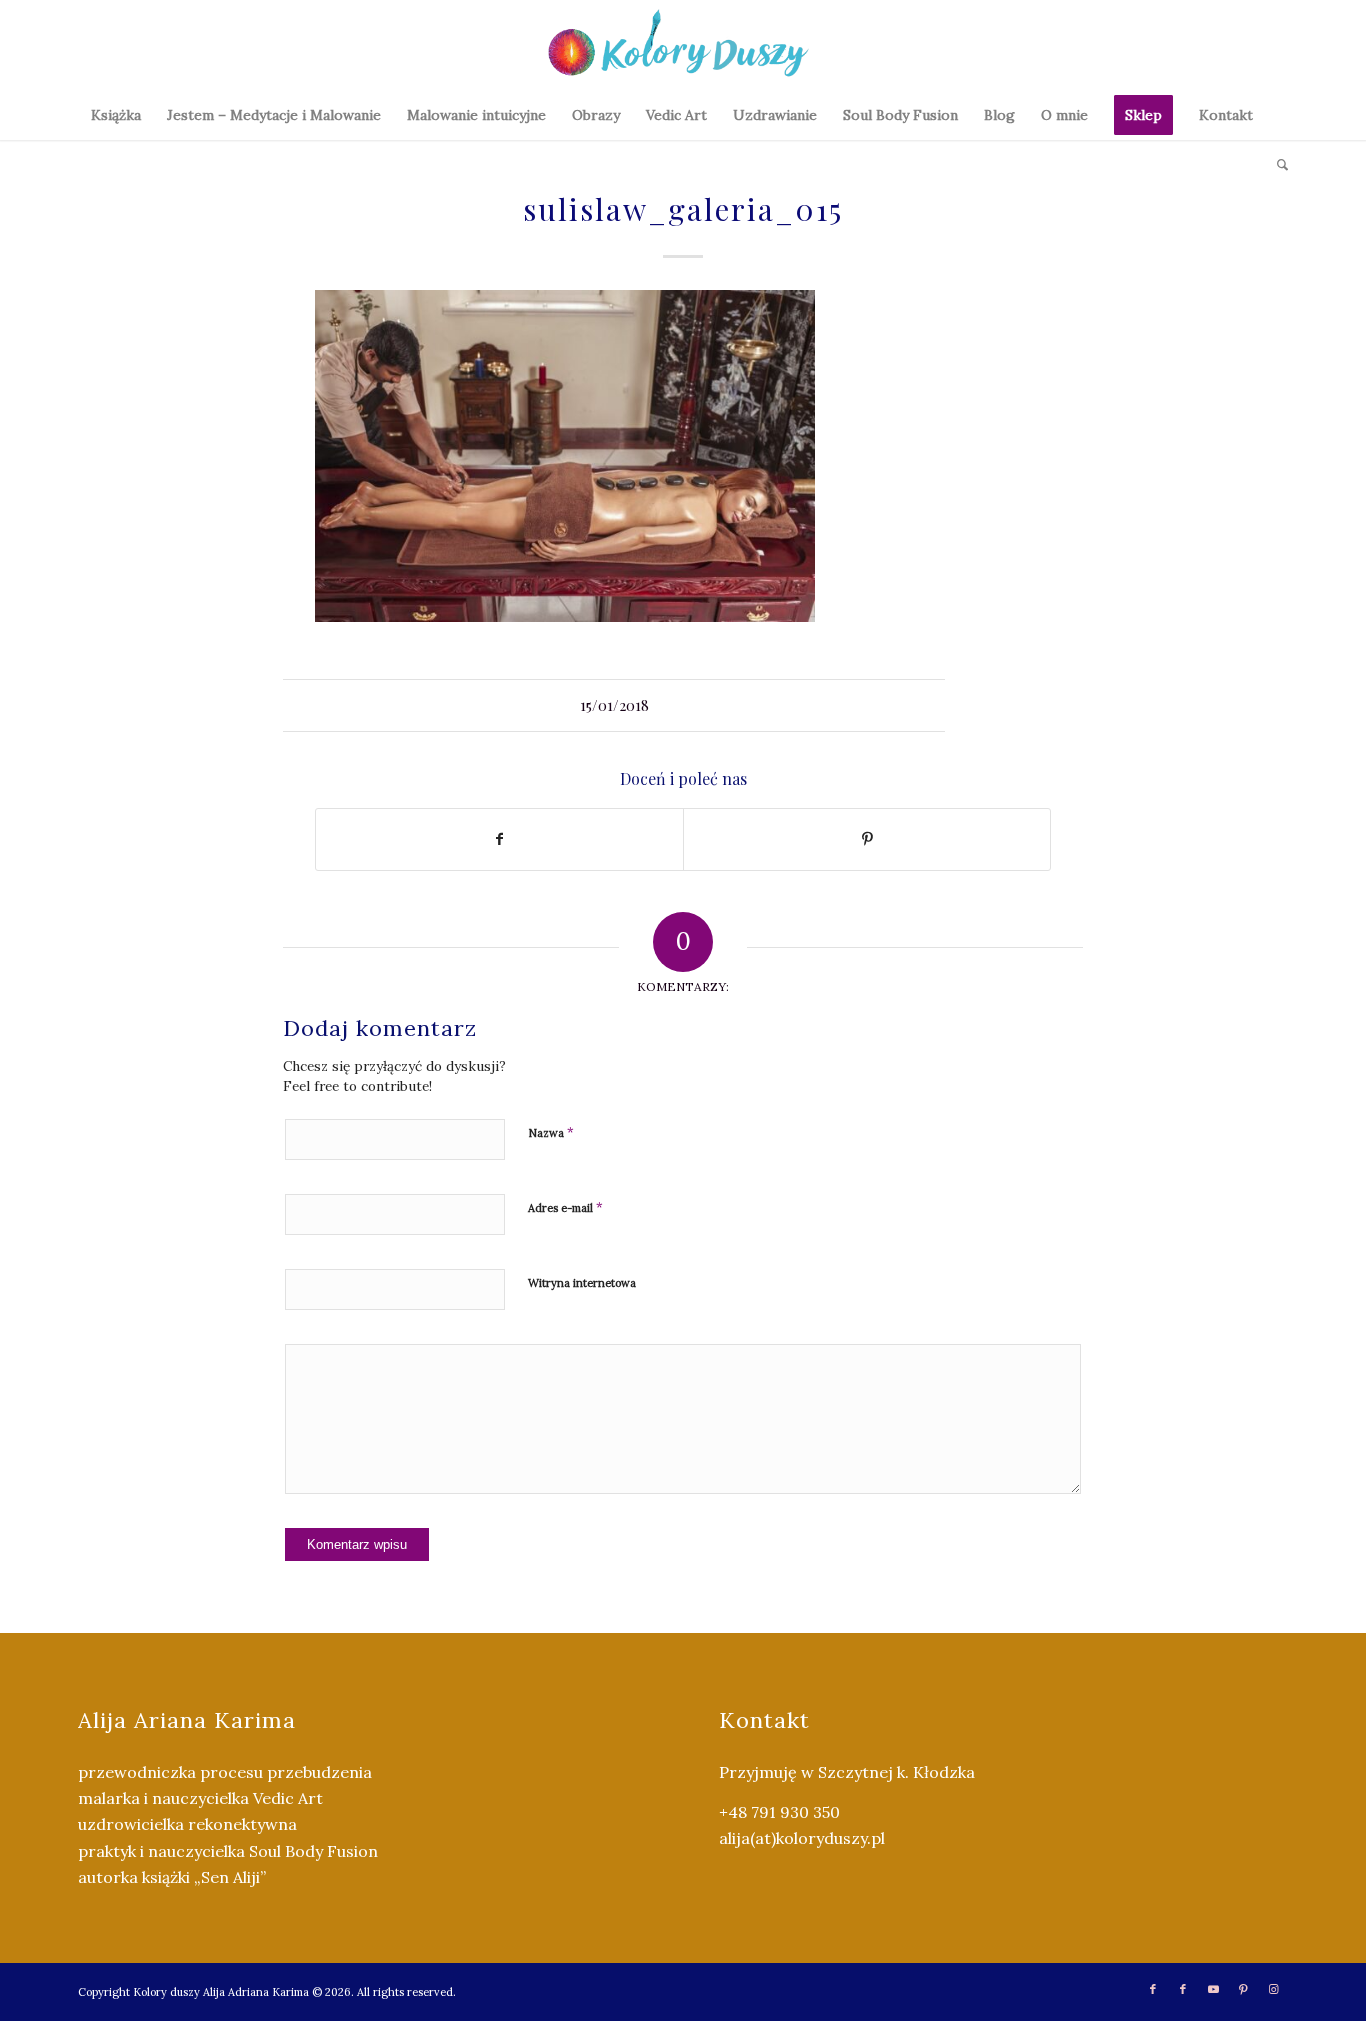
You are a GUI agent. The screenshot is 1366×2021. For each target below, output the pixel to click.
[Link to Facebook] (1153, 1989)
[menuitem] (116, 115)
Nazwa (551, 1132)
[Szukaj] (1276, 165)
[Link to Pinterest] (1243, 1989)
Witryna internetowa (582, 1283)
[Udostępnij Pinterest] (867, 839)
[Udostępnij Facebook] (499, 839)
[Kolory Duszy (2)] (683, 45)
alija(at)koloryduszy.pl (802, 1838)
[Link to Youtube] (1213, 1989)
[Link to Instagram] (1273, 1989)
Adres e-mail (565, 1207)
